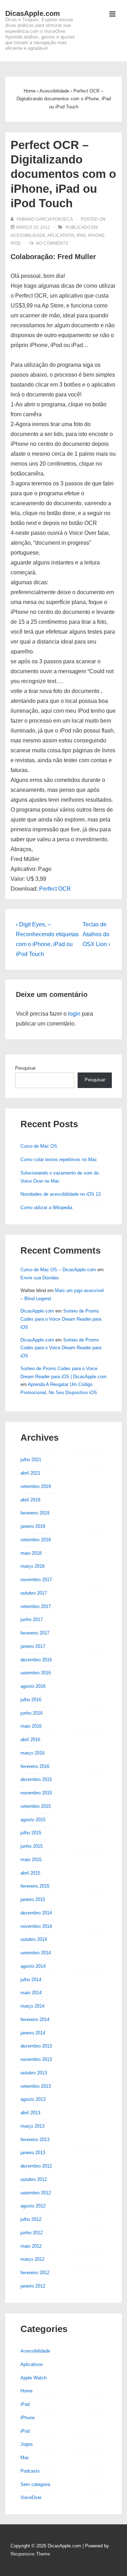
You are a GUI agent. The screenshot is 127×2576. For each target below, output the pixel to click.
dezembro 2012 (36, 2166)
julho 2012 (31, 2219)
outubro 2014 (34, 1939)
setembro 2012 (36, 2193)
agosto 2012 (33, 2206)
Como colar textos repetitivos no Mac (59, 1160)
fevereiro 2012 (35, 2273)
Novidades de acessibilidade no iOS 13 (61, 1194)
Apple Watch (34, 2378)
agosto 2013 (33, 2099)
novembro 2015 (36, 1793)
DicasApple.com (33, 13)
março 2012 (32, 2259)
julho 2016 (31, 1700)
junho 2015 (32, 1846)
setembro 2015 (36, 1806)
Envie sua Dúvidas (40, 1278)
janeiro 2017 (33, 1646)
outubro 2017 (34, 1593)
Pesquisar (25, 1068)
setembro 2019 (36, 1486)
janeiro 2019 (33, 1526)
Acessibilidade (28, 235)
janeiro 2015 (33, 1899)
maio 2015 (31, 1860)
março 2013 (32, 2126)
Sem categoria (35, 2484)
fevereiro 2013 (35, 2139)
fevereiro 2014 (35, 2019)
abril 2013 (30, 2113)
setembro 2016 (36, 1673)
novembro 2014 (36, 1926)
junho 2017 (32, 1619)
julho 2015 (31, 1833)
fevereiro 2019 (35, 1513)
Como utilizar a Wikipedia (46, 1208)
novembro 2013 (36, 2059)
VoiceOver (31, 2497)
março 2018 (32, 1566)
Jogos (27, 2444)
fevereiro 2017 (35, 1633)
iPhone (96, 235)
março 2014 (32, 2006)
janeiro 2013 (33, 2153)
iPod (16, 243)
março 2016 (32, 1753)
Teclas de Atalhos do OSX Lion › (96, 934)
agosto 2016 (33, 1686)
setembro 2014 (36, 1953)
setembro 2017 (36, 1606)
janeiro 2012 (33, 2286)
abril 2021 (30, 1473)
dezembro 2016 (36, 1660)
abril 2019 (30, 1500)
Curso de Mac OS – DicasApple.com (58, 1270)
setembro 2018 (36, 1540)
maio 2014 (31, 1993)
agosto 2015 (33, 1820)
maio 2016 (31, 1726)
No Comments (52, 243)
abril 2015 (30, 1873)
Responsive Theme (30, 2554)
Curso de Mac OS (39, 1146)
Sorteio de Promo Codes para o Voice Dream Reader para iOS (61, 1319)
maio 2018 (31, 1553)
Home (26, 2391)
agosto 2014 (33, 1966)
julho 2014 (31, 1980)
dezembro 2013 (36, 2046)
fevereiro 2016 (35, 1766)
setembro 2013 (36, 2086)
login (74, 1014)
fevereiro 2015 (35, 1886)
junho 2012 (32, 2233)
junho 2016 (32, 1713)
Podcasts (30, 2471)
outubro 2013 (34, 2073)
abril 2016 (30, 1740)
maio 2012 (31, 2246)
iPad (81, 235)
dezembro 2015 (36, 1779)
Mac (25, 2458)
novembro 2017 (36, 1580)
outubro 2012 (34, 2179)
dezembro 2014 (36, 1913)
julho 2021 (31, 1460)
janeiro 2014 (33, 2033)
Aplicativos (61, 235)
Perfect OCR (55, 889)
